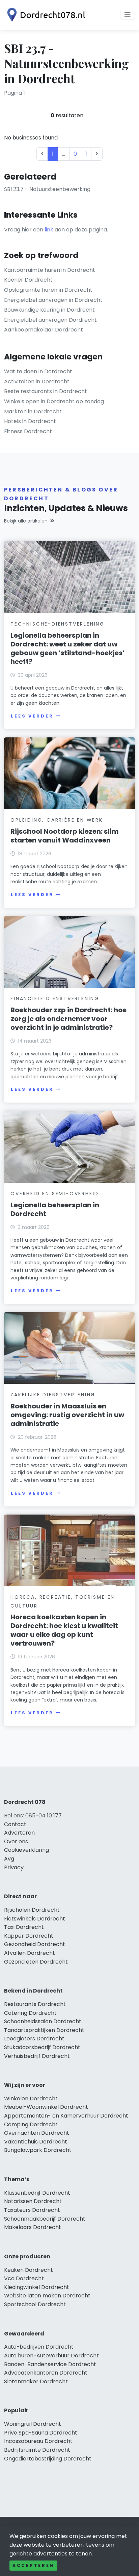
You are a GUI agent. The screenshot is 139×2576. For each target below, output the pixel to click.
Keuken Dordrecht (29, 2270)
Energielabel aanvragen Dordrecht (50, 320)
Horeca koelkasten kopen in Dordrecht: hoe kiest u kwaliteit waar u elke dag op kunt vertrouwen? (64, 1630)
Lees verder (32, 716)
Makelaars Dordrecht (33, 2227)
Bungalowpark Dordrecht (38, 2150)
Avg (9, 1859)
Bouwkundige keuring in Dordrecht (49, 310)
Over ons (16, 1841)
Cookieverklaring (26, 1850)
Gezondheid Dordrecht (35, 1944)
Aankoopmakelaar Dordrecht (44, 330)
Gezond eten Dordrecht (36, 1962)
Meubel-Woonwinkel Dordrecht (46, 2107)
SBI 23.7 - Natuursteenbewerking (47, 189)
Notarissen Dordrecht (33, 2201)
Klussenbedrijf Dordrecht (37, 2193)
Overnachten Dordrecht (37, 2133)
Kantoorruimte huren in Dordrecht (50, 270)
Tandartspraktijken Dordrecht (44, 2030)
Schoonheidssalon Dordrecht (43, 2021)
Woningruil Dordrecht (33, 2424)
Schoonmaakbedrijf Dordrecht (45, 2219)
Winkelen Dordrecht (31, 2098)
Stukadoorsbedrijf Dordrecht (42, 2047)
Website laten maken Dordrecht (47, 2296)
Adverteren (19, 1833)
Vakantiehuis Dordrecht (36, 2142)
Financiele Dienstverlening (55, 998)
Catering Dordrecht (30, 2013)
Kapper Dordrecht (29, 1936)
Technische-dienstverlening (58, 624)
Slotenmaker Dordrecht (36, 2381)
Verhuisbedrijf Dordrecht (37, 2056)
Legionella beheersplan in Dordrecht (55, 1209)
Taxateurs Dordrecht (32, 2210)
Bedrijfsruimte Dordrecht (37, 2450)
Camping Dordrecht (31, 2124)
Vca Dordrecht (24, 2278)
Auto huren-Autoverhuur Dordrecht (51, 2356)
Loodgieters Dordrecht (34, 2039)
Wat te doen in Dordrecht (38, 371)
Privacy (14, 1867)
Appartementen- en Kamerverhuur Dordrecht (66, 2116)
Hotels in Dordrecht (30, 421)
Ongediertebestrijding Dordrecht (48, 2459)
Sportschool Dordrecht (35, 2304)
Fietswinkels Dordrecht (35, 1919)
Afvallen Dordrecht (30, 1953)
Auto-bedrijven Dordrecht (39, 2347)
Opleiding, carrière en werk (57, 820)
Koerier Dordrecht (28, 280)
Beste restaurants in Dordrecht (46, 391)
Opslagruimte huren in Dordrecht (48, 290)
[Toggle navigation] (128, 15)
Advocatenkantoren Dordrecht (46, 2373)
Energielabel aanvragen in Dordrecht (53, 300)
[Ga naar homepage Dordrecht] (45, 15)
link (49, 230)
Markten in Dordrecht (33, 411)
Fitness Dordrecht (28, 431)
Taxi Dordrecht (24, 1927)
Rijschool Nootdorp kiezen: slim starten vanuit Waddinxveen (65, 836)
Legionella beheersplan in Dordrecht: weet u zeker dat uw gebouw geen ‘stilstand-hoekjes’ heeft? (67, 648)
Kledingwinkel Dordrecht (37, 2287)
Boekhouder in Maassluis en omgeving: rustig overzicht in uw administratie (67, 1415)
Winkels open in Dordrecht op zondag (54, 401)
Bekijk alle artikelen (26, 521)
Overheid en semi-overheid (55, 1194)
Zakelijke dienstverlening (53, 1395)
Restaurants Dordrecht (35, 2004)
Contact (15, 1824)
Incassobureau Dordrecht (38, 2441)
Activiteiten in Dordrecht (37, 381)
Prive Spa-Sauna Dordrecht (41, 2433)
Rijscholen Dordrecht (32, 1910)
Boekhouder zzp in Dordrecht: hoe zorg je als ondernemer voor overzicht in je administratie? (68, 1019)
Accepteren (33, 2565)
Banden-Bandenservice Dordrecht (50, 2364)
